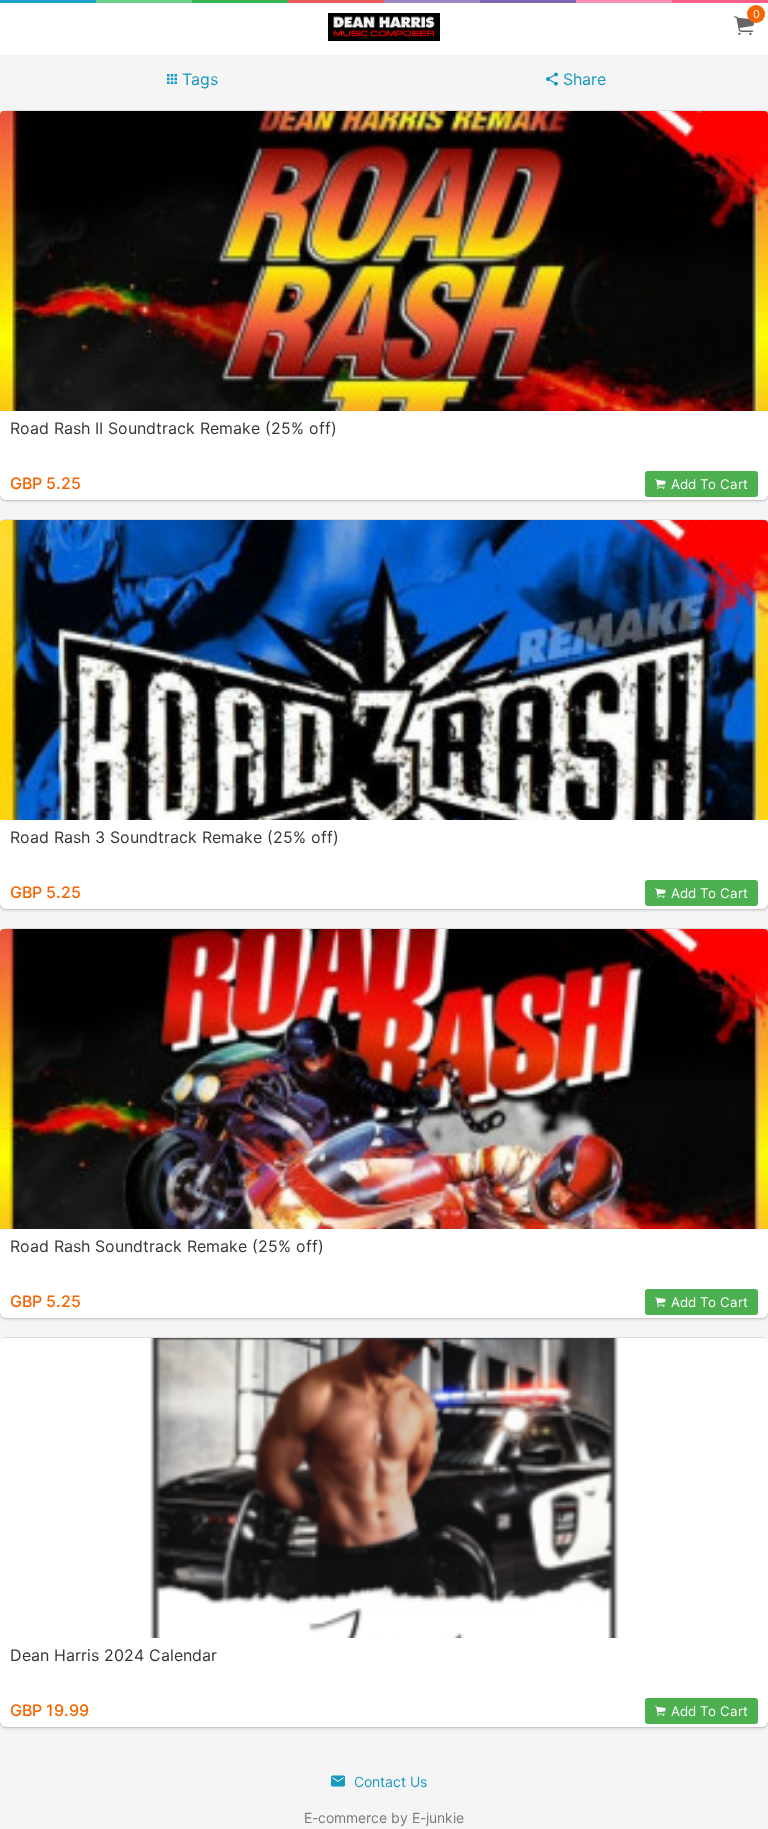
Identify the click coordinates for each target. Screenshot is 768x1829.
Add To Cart (709, 484)
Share (582, 79)
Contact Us (388, 1781)
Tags (197, 79)
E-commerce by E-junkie (384, 1817)
